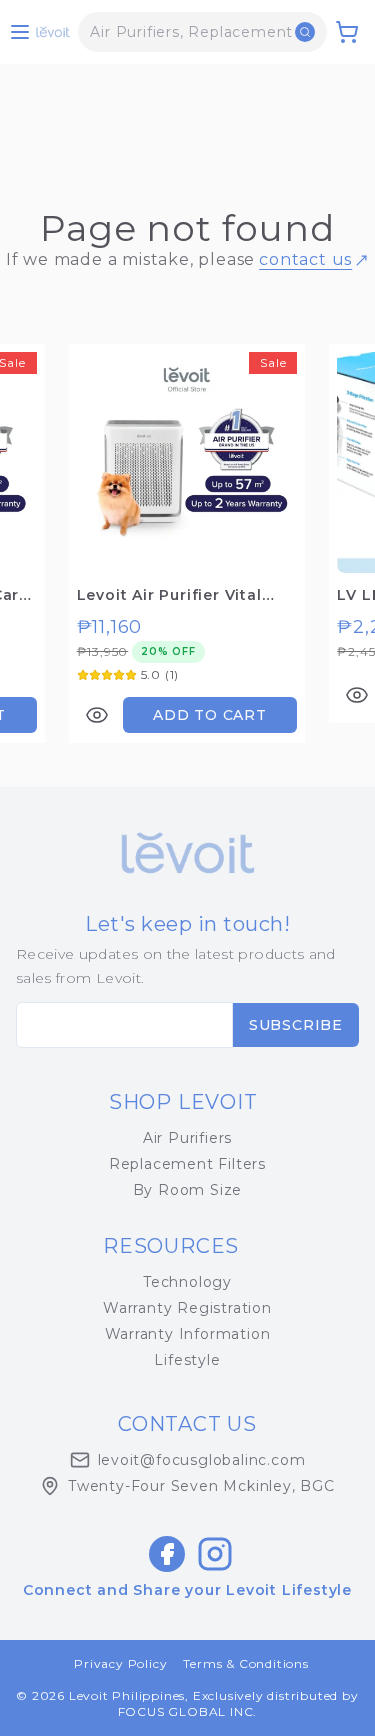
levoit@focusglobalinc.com (202, 1460)
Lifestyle (187, 1360)
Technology (187, 1282)
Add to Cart (210, 715)
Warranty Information (188, 1334)
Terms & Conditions (245, 1663)
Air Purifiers (187, 1138)
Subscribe (296, 1025)
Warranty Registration (187, 1308)
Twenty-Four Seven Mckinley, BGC (201, 1486)
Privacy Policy (120, 1663)
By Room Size (188, 1190)
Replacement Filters (187, 1164)
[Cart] (347, 32)
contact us (305, 259)
